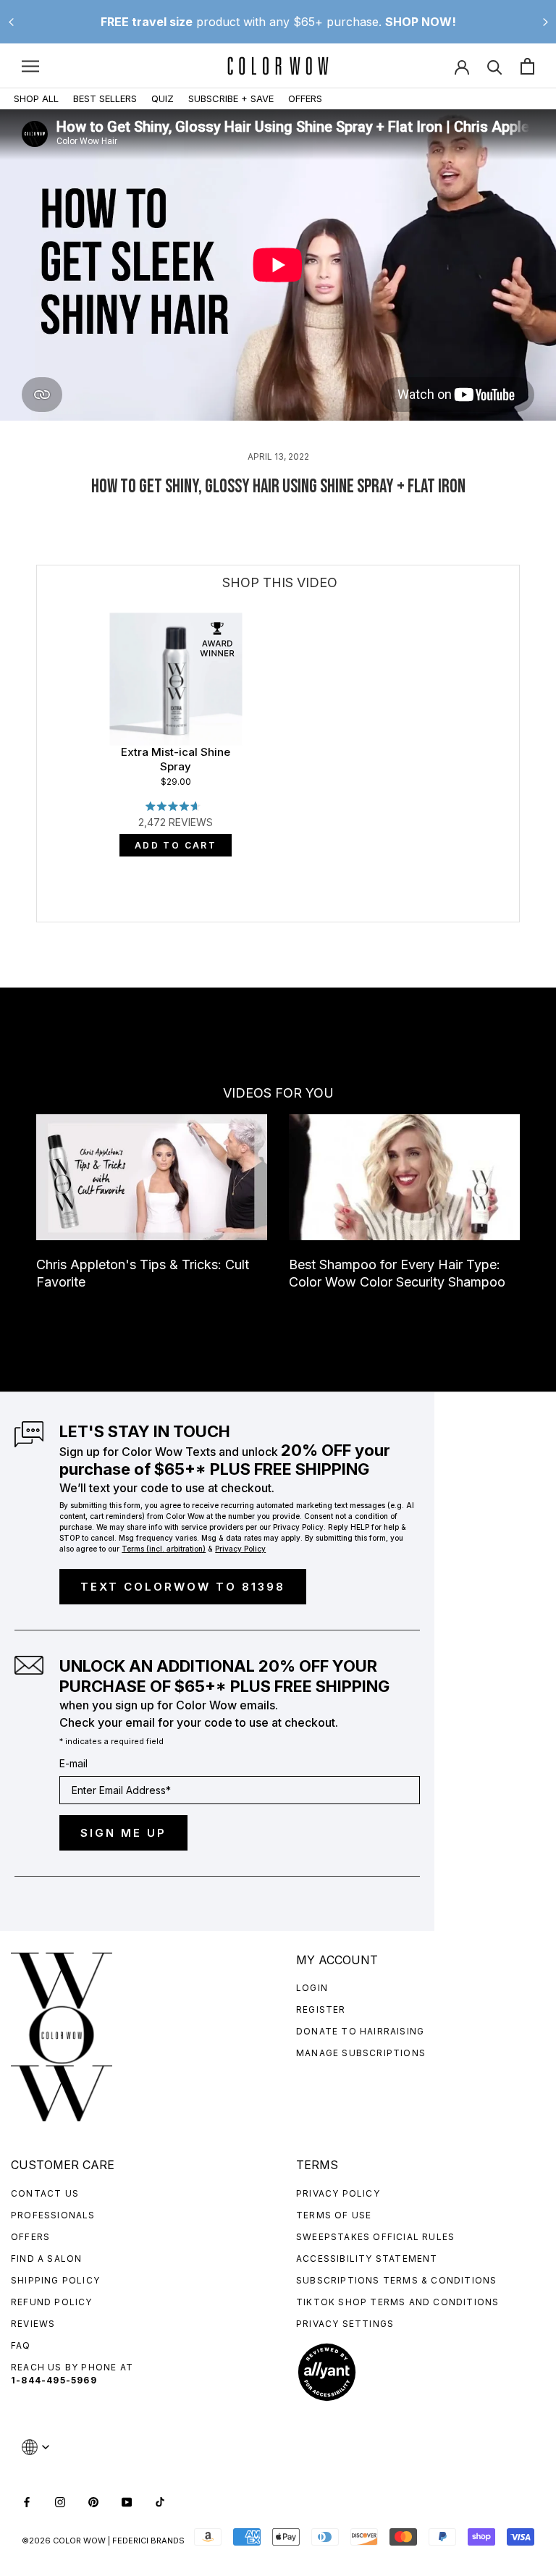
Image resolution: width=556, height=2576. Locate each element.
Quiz (163, 98)
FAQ (21, 2345)
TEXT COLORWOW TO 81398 (183, 1587)
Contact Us (45, 2193)
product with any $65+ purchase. (278, 22)
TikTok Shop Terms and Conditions (397, 2302)
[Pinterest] (93, 2501)
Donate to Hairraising (360, 2031)
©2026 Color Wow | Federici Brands (103, 2541)
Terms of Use (334, 2215)
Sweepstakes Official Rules (375, 2237)
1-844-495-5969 (54, 2380)
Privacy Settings (345, 2324)
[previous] (37, 811)
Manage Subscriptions (361, 2053)
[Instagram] (60, 2501)
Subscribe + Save (231, 98)
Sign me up (123, 1833)
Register (321, 2009)
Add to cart (176, 845)
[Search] (495, 66)
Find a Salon (46, 2259)
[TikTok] (160, 2501)
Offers (305, 98)
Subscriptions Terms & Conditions (396, 2280)
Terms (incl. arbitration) (164, 1549)
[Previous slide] (11, 22)
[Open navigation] (30, 66)
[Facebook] (27, 2501)
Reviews (33, 2324)
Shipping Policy (55, 2280)
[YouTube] (127, 2501)
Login (312, 1988)
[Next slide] (545, 22)
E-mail (73, 1763)
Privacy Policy (338, 2193)
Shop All (36, 98)
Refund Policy (52, 2302)
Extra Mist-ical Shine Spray (176, 759)
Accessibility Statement (367, 2259)
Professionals (53, 2215)
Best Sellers (105, 98)
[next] (519, 811)
